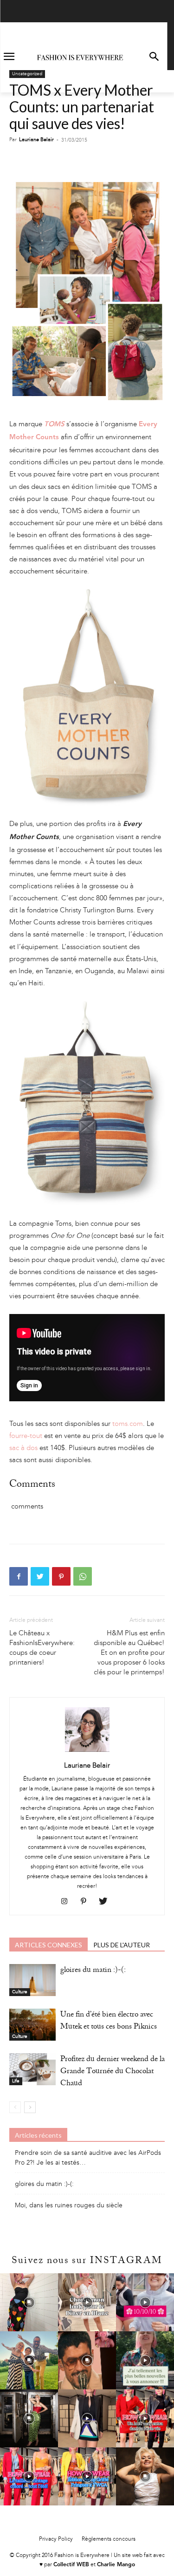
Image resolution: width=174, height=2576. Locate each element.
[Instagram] (68, 1902)
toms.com (127, 1424)
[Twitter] (40, 1576)
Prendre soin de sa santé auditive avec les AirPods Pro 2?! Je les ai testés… (88, 2158)
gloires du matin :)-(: (93, 1971)
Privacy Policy (56, 2539)
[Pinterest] (61, 1576)
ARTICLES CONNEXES (48, 1945)
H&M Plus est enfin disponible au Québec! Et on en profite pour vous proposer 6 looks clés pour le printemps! (129, 1652)
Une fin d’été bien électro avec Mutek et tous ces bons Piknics (109, 2021)
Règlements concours (109, 2539)
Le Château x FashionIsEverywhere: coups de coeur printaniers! (42, 1648)
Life (16, 2081)
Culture (20, 1992)
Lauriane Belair (36, 140)
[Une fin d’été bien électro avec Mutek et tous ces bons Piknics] (32, 2025)
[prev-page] (15, 2107)
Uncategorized (27, 74)
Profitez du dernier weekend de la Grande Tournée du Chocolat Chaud (113, 2072)
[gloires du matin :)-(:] (32, 1980)
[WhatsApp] (83, 1576)
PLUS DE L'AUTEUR (122, 1945)
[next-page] (30, 2107)
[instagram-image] (29, 2302)
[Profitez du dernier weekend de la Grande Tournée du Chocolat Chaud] (32, 2069)
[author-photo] (87, 1752)
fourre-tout (26, 1436)
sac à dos (24, 1448)
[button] (154, 57)
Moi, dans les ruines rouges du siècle (69, 2205)
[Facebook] (19, 1576)
